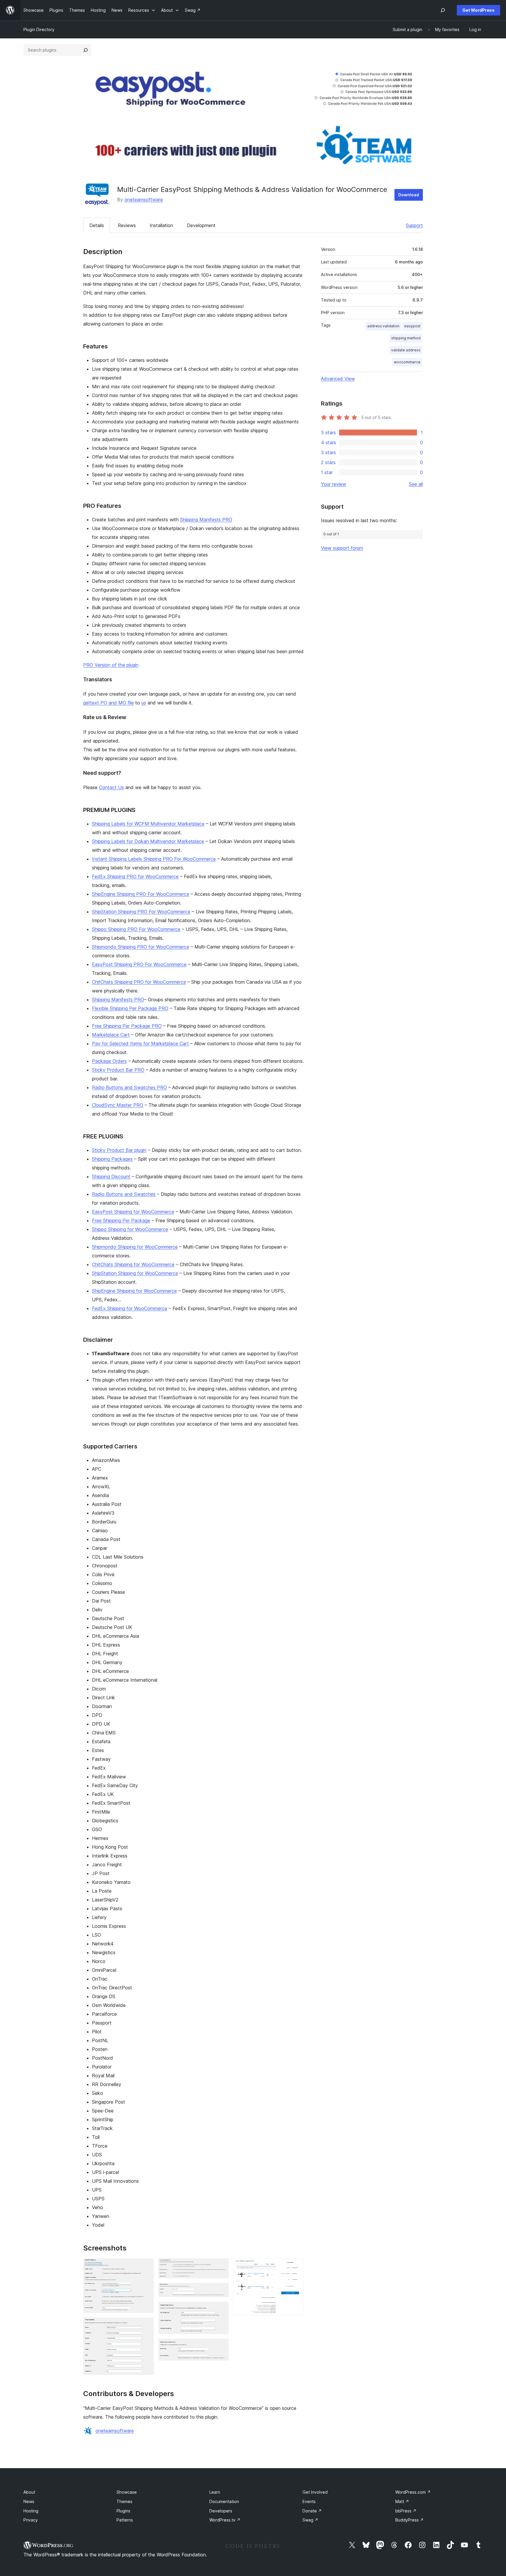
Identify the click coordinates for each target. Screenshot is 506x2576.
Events (309, 2501)
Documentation (224, 2501)
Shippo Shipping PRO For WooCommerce (136, 929)
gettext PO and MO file (108, 703)
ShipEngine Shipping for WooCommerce (134, 1291)
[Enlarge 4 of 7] (221, 2291)
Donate (312, 2511)
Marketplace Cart (111, 1035)
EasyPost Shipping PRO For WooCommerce (139, 964)
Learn (215, 2492)
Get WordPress (478, 10)
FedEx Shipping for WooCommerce (130, 1308)
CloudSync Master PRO (118, 1105)
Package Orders (109, 1061)
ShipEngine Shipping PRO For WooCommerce (141, 894)
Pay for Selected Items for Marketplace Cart (140, 1043)
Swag (310, 2520)
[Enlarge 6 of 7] (221, 2347)
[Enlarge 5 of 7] (221, 2310)
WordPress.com (413, 2492)
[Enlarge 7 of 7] (296, 2266)
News (29, 2501)
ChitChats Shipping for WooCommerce (133, 1264)
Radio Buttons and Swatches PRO (129, 1087)
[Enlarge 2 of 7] (146, 2325)
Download (409, 195)
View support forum (342, 548)
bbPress (406, 2511)
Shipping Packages (112, 1159)
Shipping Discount (111, 1177)
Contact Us (111, 787)
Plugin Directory (39, 29)
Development (201, 225)
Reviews (127, 225)
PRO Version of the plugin (111, 665)
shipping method (406, 338)
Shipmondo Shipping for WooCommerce (135, 1247)
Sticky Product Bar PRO (118, 1070)
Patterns (125, 2520)
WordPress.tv (225, 2520)
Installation (161, 225)
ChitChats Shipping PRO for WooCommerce (139, 982)
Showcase (127, 2492)
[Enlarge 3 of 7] (221, 2266)
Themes (124, 2501)
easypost (412, 326)
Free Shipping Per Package (121, 1220)
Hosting (31, 2511)
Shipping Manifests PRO (206, 520)
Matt (402, 2501)
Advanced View (338, 379)
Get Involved (315, 2492)
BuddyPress (410, 2520)
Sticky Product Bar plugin (119, 1150)
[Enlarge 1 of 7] (146, 2266)
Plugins (123, 2511)
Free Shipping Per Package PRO (127, 1026)
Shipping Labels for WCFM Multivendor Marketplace (148, 824)
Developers (221, 2511)
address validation (383, 326)
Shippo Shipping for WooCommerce (130, 1229)
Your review (334, 484)
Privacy (31, 2520)
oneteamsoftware (144, 200)
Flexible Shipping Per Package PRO (130, 1008)
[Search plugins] (86, 50)
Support (414, 225)
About (29, 2492)
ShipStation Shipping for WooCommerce (135, 1273)
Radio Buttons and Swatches (124, 1194)
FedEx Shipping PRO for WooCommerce (135, 876)
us (144, 703)
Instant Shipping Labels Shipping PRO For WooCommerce (154, 859)
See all (416, 484)
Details (97, 225)
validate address (406, 350)
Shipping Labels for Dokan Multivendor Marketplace (148, 841)
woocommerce (407, 362)
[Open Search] (443, 10)
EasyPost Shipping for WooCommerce (133, 1212)
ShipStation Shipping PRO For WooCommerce (141, 912)
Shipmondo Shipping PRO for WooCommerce (141, 947)
